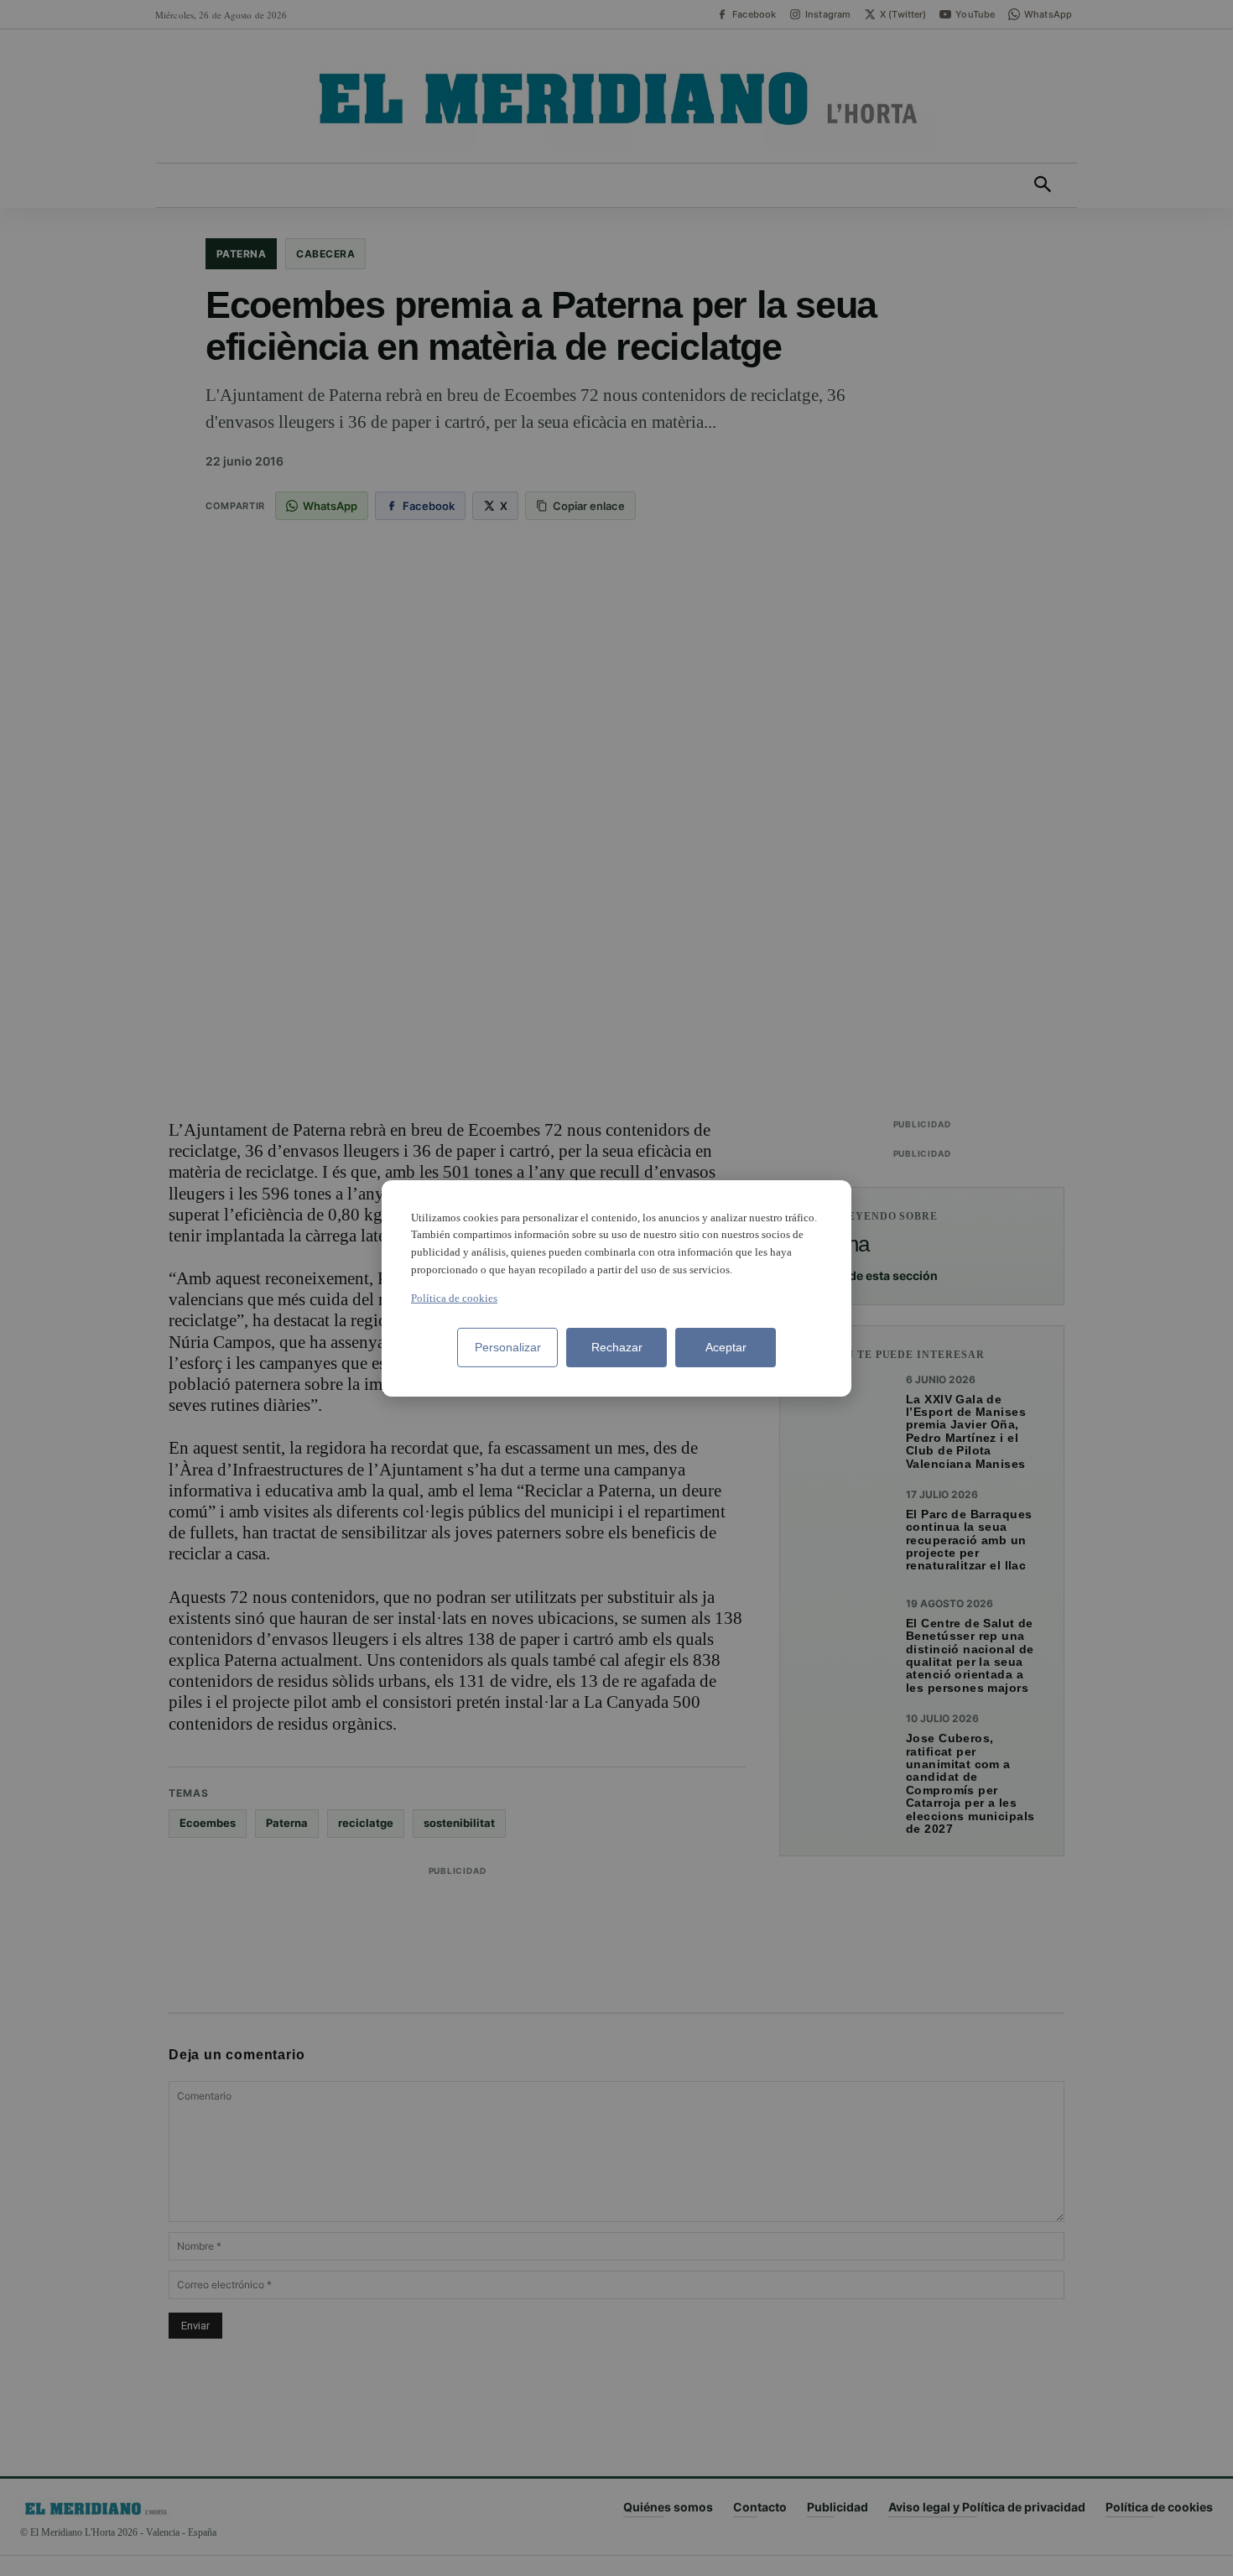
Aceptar (726, 1347)
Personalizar (508, 1347)
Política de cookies (454, 1298)
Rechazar (617, 1347)
